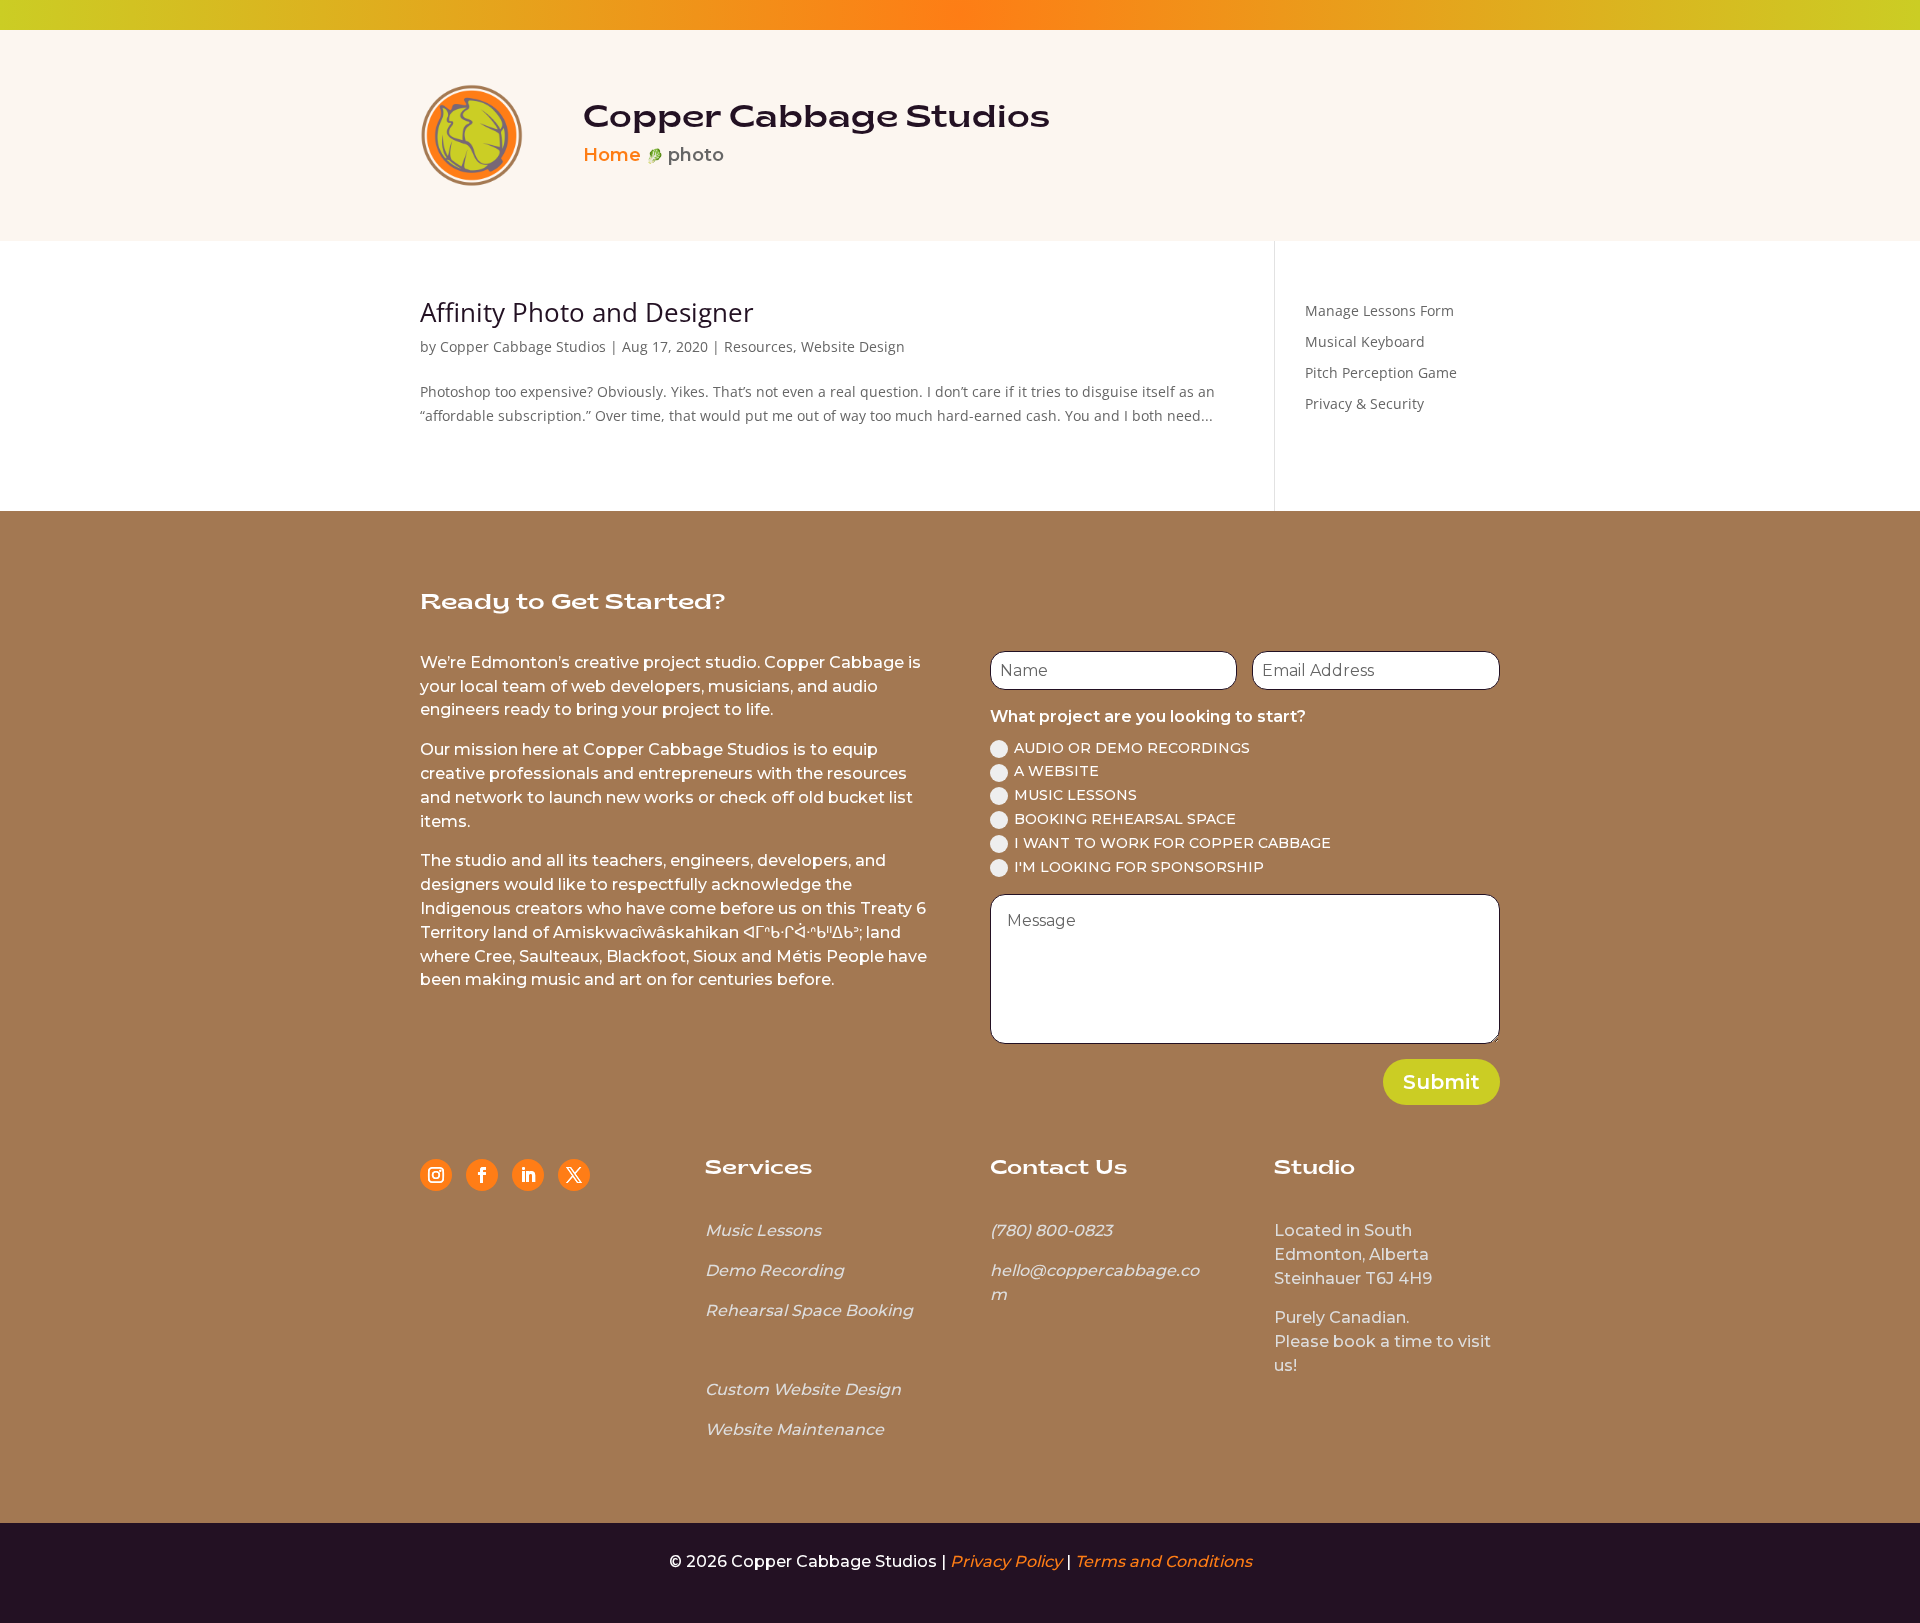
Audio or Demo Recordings (1132, 748)
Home (612, 155)
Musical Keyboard (1365, 341)
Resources (758, 346)
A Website (1056, 771)
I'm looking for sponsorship (1139, 867)
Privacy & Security (1364, 403)
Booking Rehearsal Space (1125, 819)
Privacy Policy (1006, 1561)
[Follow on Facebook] (482, 1175)
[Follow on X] (574, 1175)
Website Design (853, 346)
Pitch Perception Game (1381, 372)
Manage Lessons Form (1379, 310)
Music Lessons (1075, 795)
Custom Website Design (803, 1389)
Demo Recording (774, 1270)
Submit (1441, 1082)
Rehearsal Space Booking (809, 1310)
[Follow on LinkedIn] (528, 1175)
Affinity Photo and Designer (587, 312)
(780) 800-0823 (1051, 1230)
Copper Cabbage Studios (523, 346)
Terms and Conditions (1163, 1561)
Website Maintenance (794, 1429)
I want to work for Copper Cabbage (1172, 843)
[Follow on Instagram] (436, 1175)
